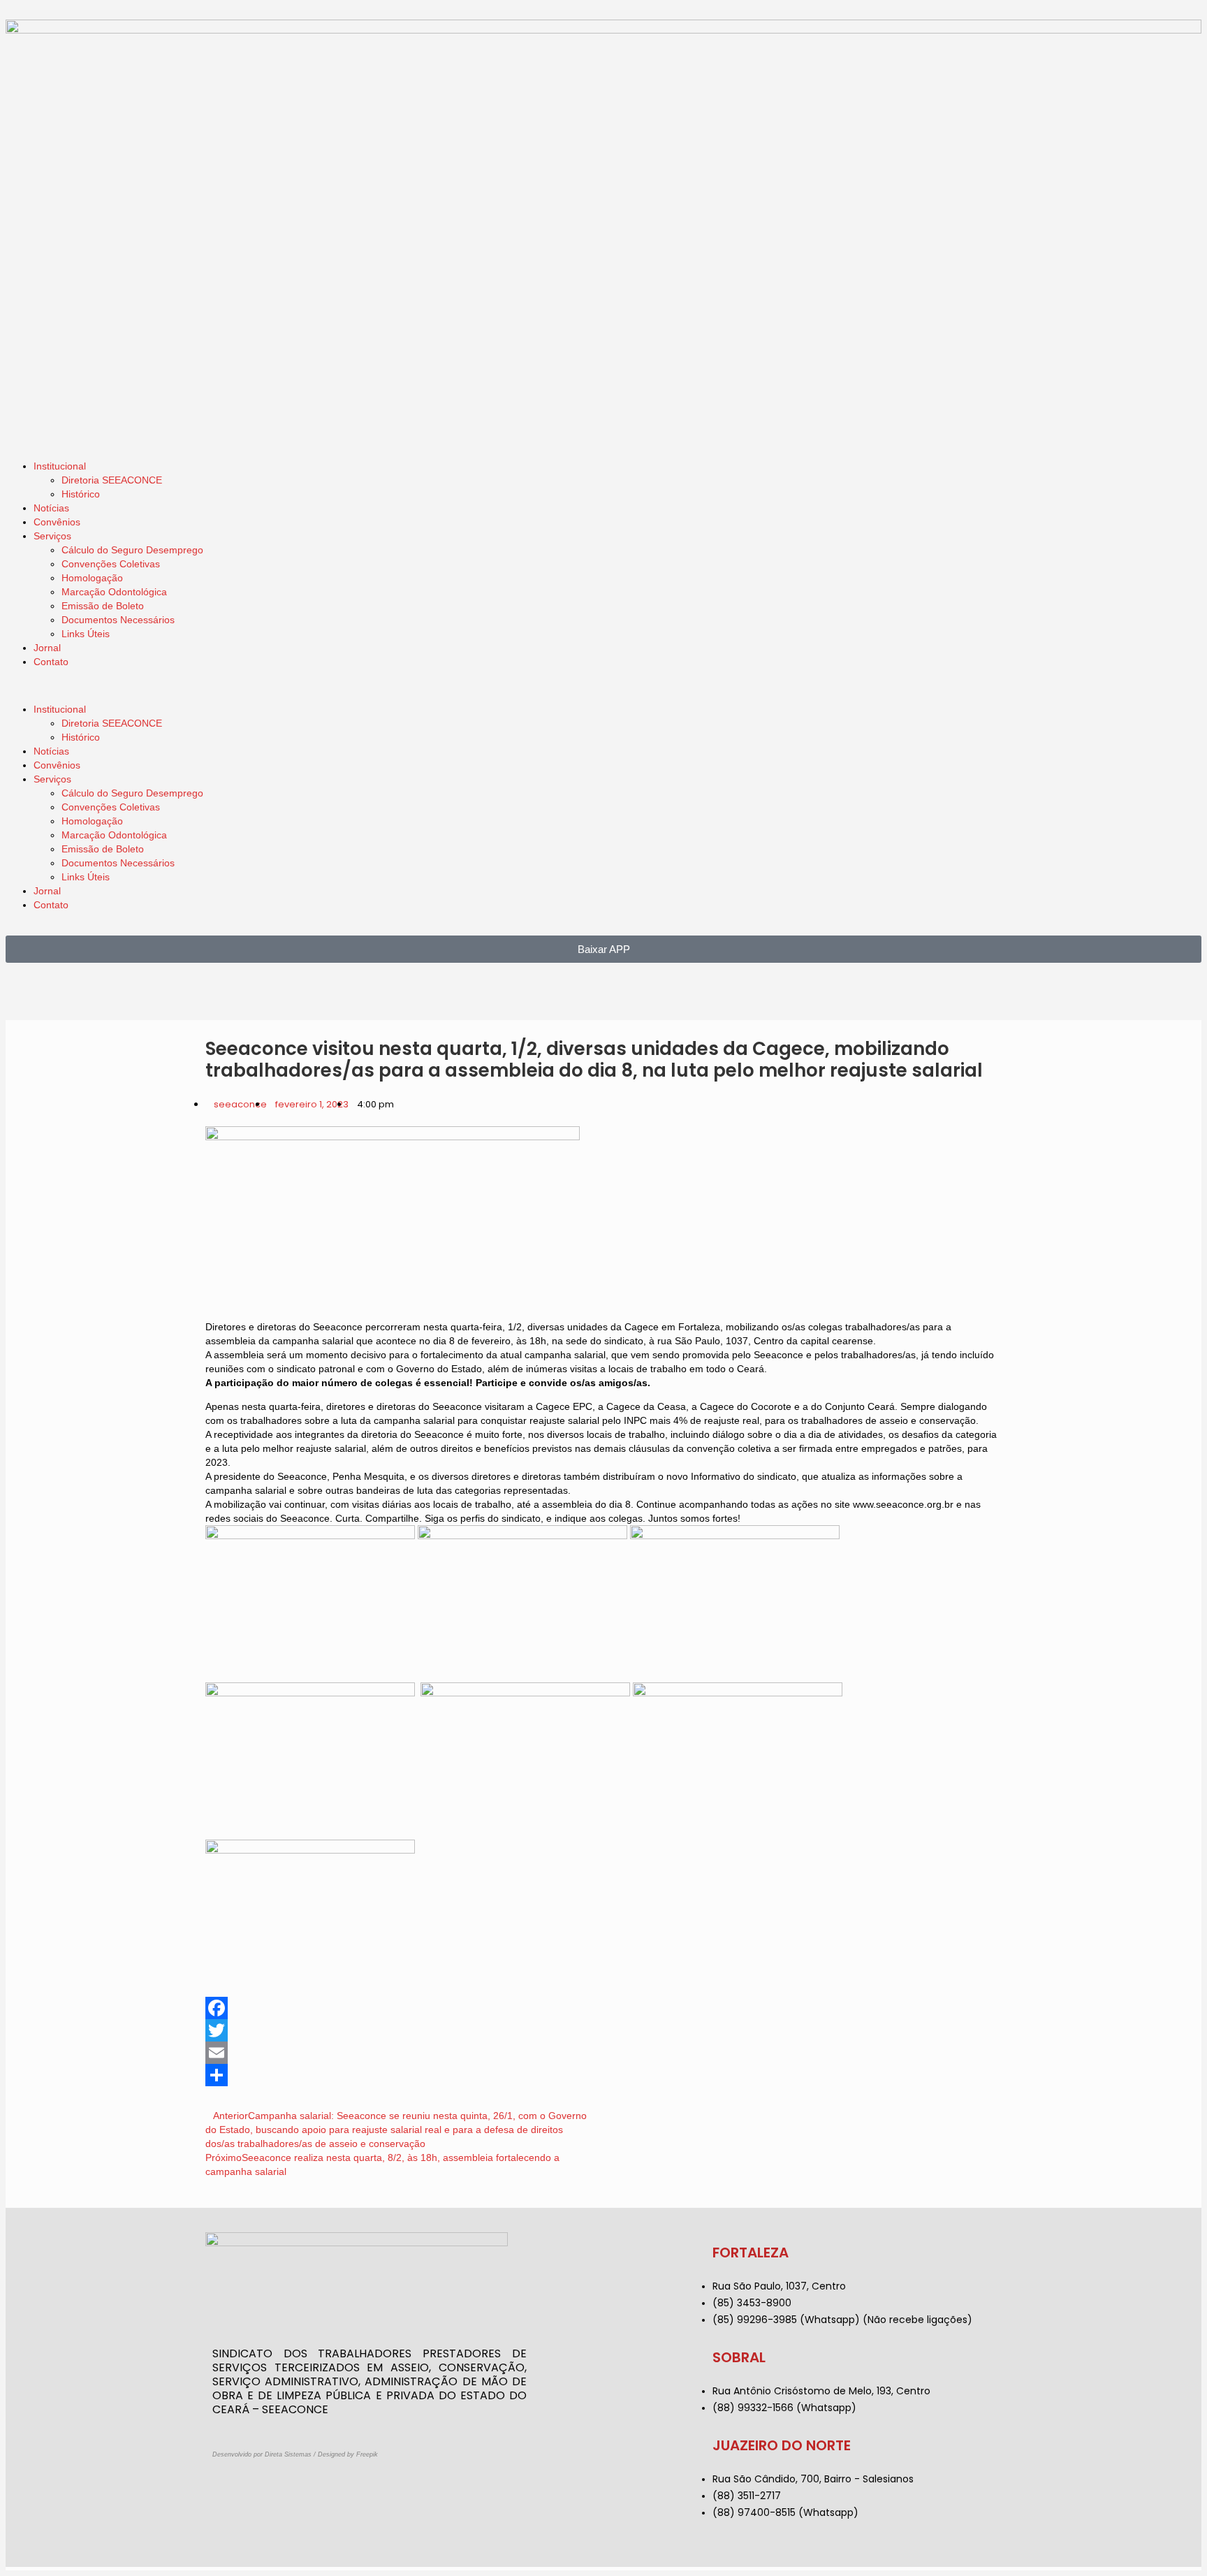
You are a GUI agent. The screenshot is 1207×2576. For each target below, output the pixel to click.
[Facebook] (61, 994)
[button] (603, 685)
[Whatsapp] (98, 994)
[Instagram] (23, 994)
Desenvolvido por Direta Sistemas (262, 2454)
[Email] (603, 2053)
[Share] (603, 2075)
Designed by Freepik (348, 2454)
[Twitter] (603, 2030)
